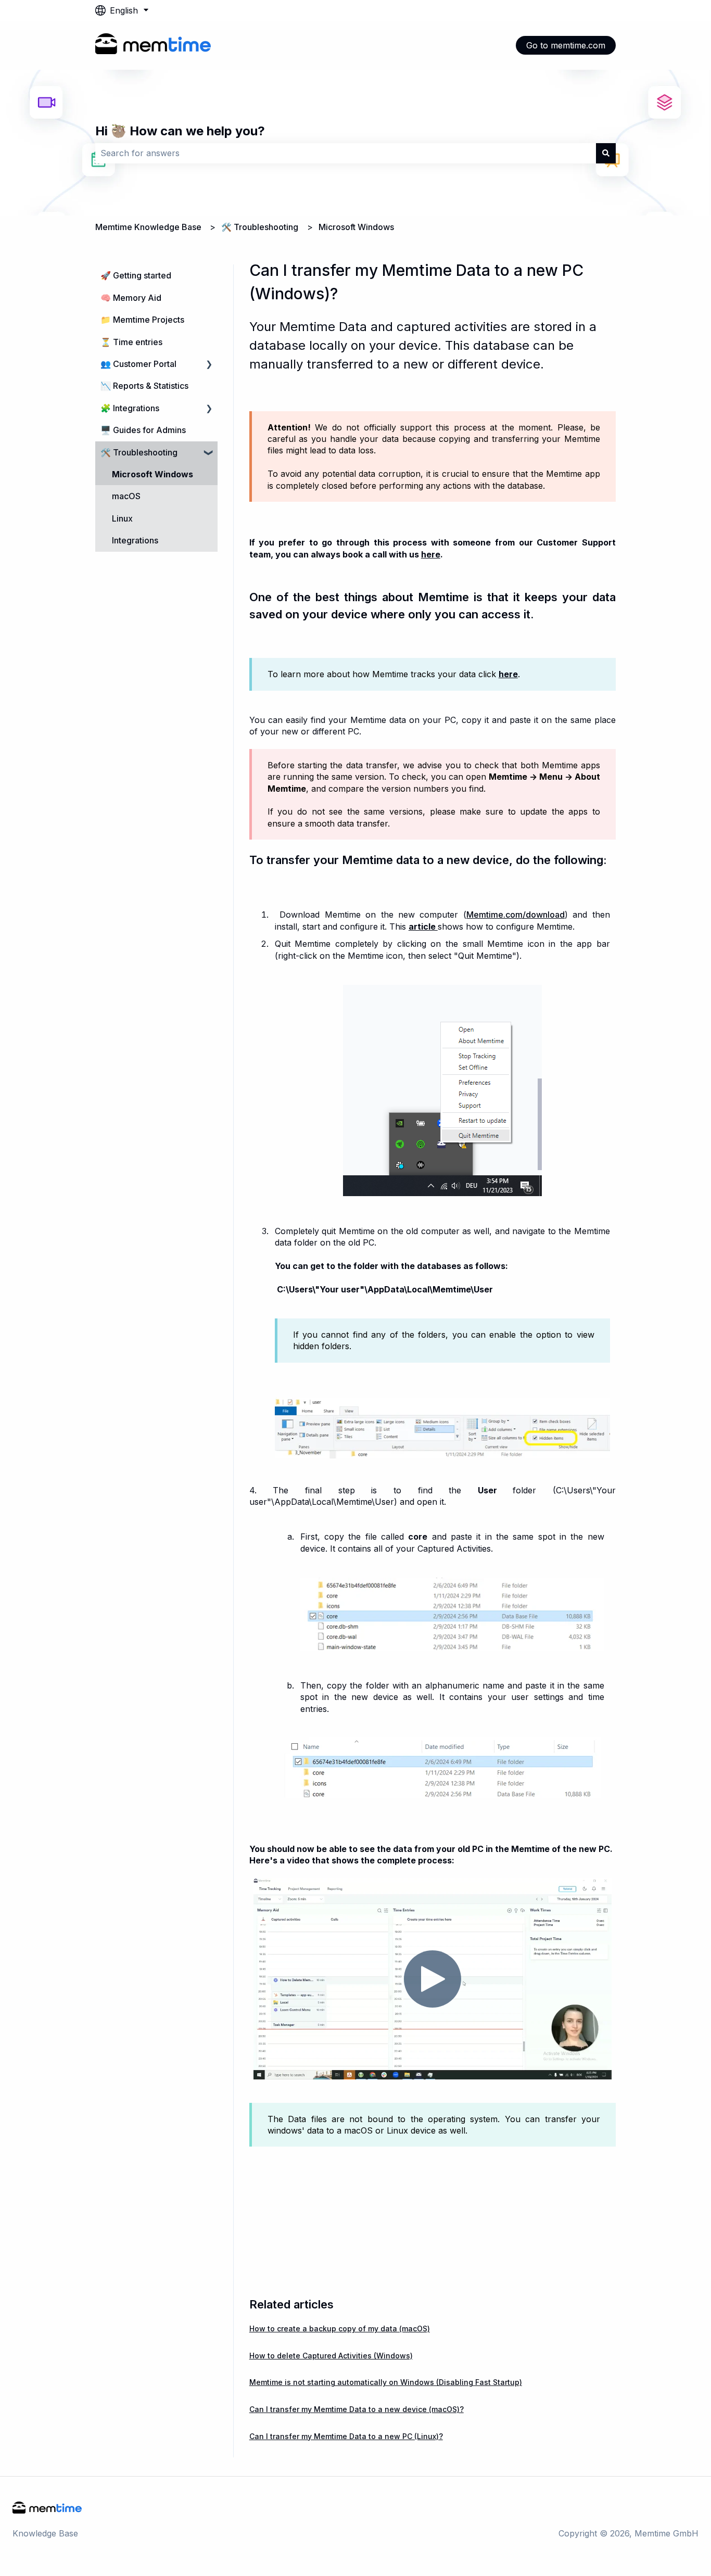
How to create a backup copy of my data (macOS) (340, 2328)
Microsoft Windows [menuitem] (153, 474)
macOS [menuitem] (126, 496)
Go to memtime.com (566, 45)
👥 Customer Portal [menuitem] (138, 364)
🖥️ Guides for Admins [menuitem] (143, 430)
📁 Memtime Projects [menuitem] (142, 320)
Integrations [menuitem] (135, 540)
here (431, 554)
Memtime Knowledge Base (148, 227)
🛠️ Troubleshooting (260, 227)
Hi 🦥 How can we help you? (180, 131)
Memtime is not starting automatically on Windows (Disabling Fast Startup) (386, 2382)
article (423, 927)
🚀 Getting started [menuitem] (136, 275)
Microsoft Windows (356, 227)
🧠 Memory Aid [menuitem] (131, 298)
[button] (209, 365)
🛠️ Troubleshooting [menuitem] (139, 452)
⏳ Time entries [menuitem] (131, 342)
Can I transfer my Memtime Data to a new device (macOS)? (357, 2409)
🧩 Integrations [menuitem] (130, 408)
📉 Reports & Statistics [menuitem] (144, 386)
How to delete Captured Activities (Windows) (331, 2356)
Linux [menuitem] (122, 518)
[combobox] (346, 153)
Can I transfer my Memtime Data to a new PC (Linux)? (346, 2436)
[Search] (606, 153)
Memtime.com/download (516, 915)
